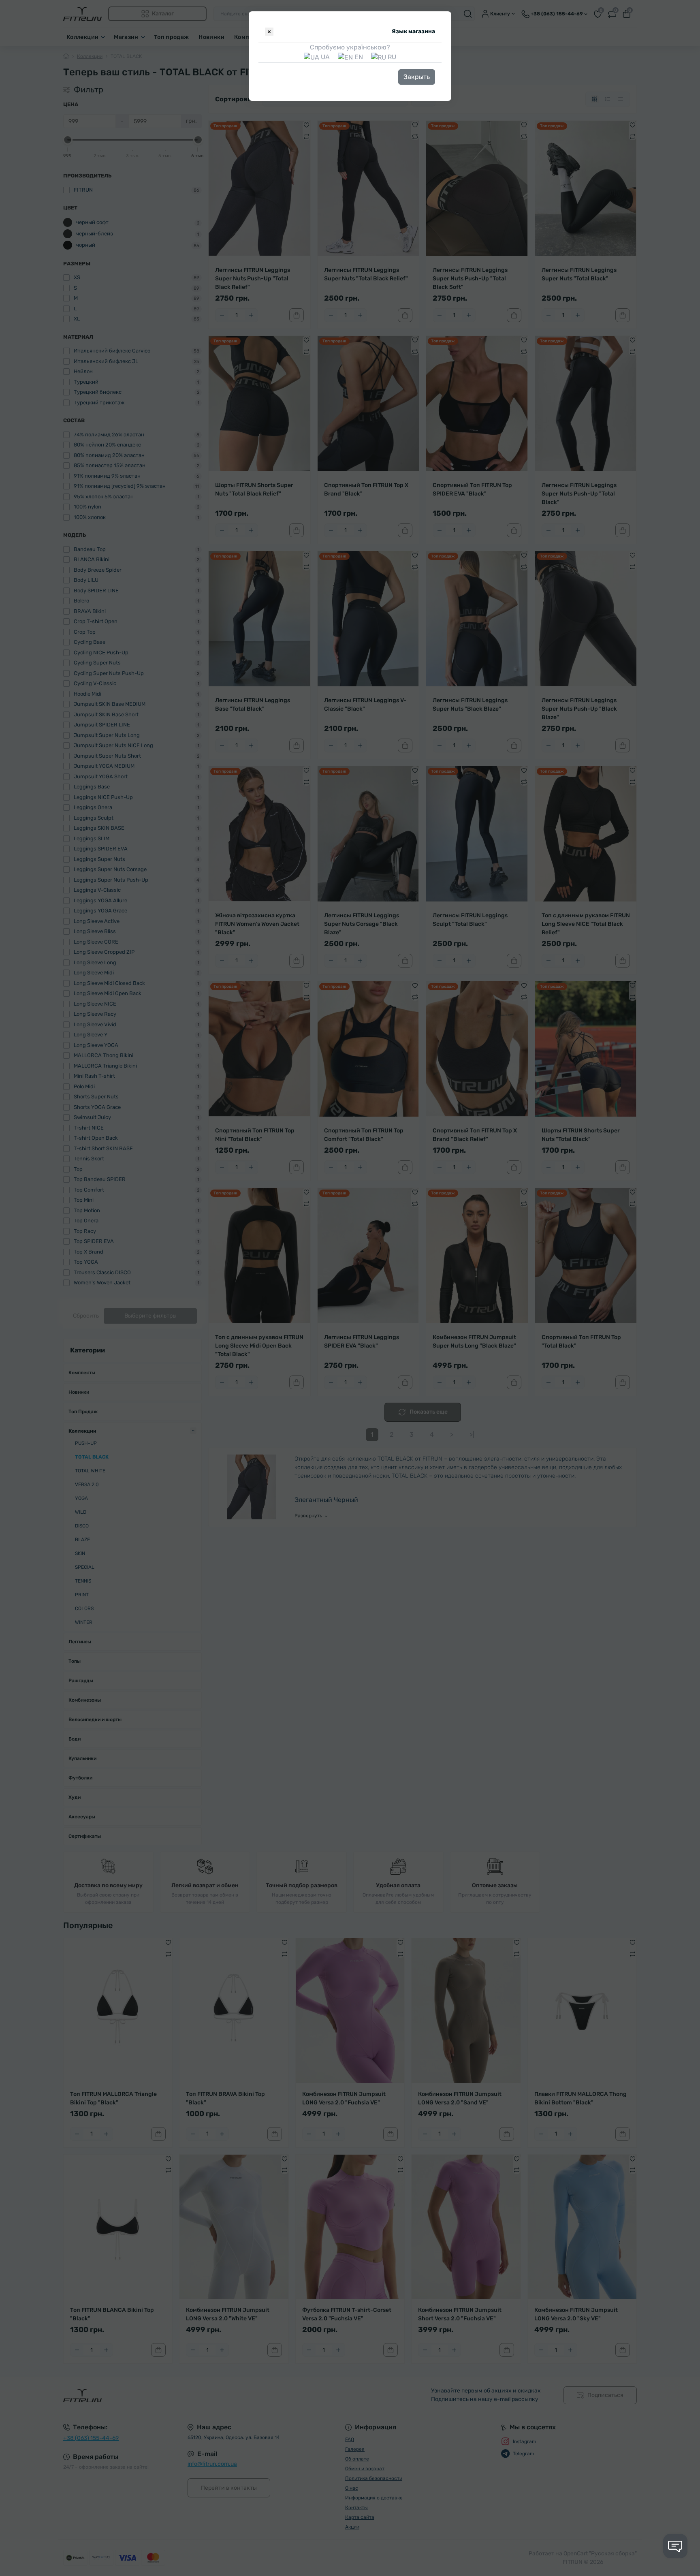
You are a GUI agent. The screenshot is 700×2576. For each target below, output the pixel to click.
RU (391, 57)
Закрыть (417, 77)
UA (324, 57)
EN (358, 57)
